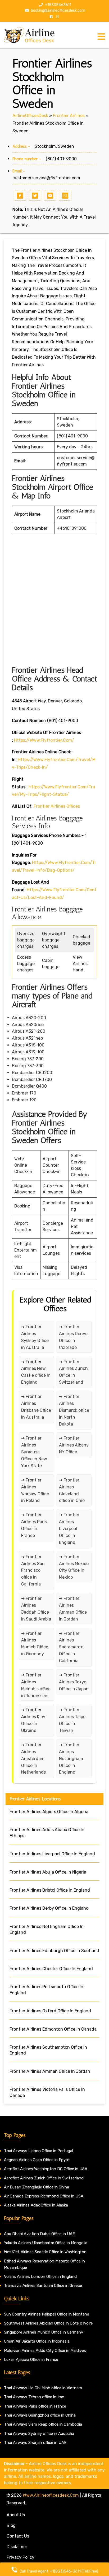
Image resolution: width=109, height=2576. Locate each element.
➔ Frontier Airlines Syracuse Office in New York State (34, 1452)
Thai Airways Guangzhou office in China (40, 2415)
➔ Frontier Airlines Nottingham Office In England (71, 1759)
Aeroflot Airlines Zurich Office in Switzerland (44, 2178)
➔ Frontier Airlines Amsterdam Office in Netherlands (33, 1759)
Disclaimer (17, 2547)
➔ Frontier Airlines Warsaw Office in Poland (35, 1490)
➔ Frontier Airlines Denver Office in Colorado (74, 1337)
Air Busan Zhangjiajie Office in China (37, 2187)
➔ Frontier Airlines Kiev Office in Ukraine (33, 1720)
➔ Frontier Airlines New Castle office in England (36, 1372)
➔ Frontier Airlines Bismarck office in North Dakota (74, 1410)
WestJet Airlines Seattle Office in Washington (45, 2252)
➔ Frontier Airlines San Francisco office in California (33, 1571)
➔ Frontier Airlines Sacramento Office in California (71, 1647)
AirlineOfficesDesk (30, 116)
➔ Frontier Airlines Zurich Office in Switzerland (73, 1372)
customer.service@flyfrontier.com (46, 178)
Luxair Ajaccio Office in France (31, 2360)
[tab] (101, 37)
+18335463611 (58, 5)
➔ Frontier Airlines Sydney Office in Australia (35, 1337)
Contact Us (18, 2536)
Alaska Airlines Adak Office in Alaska (36, 2205)
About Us (16, 2515)
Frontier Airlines (69, 116)
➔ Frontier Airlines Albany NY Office (74, 1445)
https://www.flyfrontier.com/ (44, 740)
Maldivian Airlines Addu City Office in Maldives (45, 2351)
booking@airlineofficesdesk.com (58, 10)
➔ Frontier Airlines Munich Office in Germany (35, 1644)
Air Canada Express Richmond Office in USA (44, 2196)
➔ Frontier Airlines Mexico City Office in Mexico (74, 1567)
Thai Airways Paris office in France (35, 2406)
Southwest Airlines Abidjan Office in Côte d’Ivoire (48, 2323)
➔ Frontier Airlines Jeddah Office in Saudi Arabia (36, 1609)
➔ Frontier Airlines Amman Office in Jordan (73, 1609)
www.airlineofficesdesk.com (51, 2495)
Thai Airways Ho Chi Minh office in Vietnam (43, 2388)
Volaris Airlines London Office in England (40, 2277)
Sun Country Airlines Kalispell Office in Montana (47, 2314)
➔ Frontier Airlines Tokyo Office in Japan (74, 1682)
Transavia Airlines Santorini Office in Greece (43, 2286)
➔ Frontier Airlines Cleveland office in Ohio (72, 1490)
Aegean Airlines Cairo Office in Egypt (37, 2160)
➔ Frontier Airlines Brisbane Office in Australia (36, 1407)
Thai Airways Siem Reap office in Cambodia (43, 2424)
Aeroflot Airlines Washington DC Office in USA (46, 2169)
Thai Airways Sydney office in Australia (39, 2434)
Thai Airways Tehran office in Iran (34, 2397)
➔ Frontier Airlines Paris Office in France (34, 1525)
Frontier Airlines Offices (57, 806)
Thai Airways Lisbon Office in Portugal (38, 2151)
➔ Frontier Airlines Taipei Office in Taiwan (73, 1720)
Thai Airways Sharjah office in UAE (35, 2443)
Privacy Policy (21, 2557)
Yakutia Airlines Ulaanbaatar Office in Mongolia (46, 2243)
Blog (11, 2525)
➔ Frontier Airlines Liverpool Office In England (69, 1529)
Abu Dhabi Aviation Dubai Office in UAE (39, 2234)
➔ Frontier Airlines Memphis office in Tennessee (36, 1685)
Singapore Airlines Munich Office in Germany (44, 2332)
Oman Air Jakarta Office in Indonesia (37, 2341)
